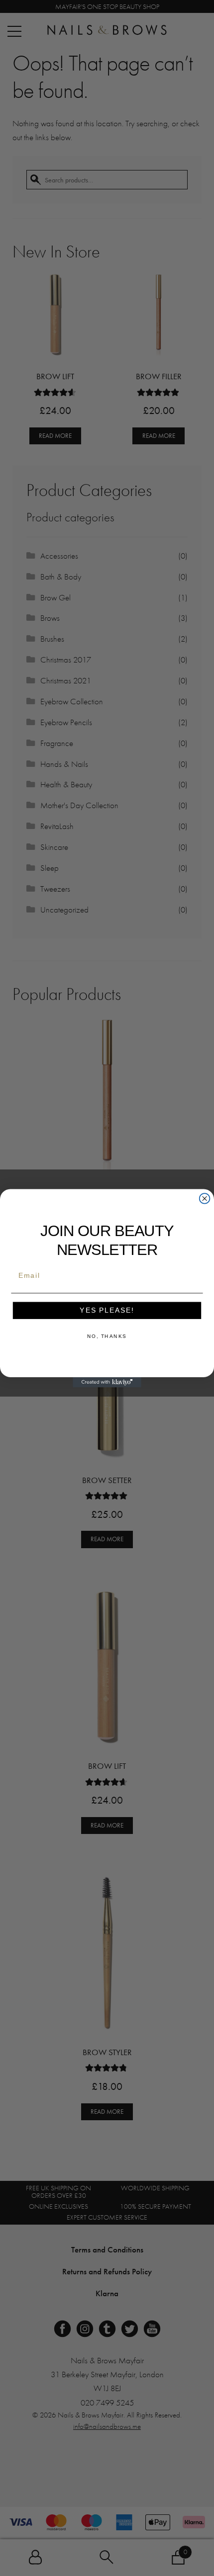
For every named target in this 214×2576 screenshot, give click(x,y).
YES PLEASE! (107, 1310)
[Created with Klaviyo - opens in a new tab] (107, 1382)
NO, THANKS (107, 1336)
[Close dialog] (205, 1199)
